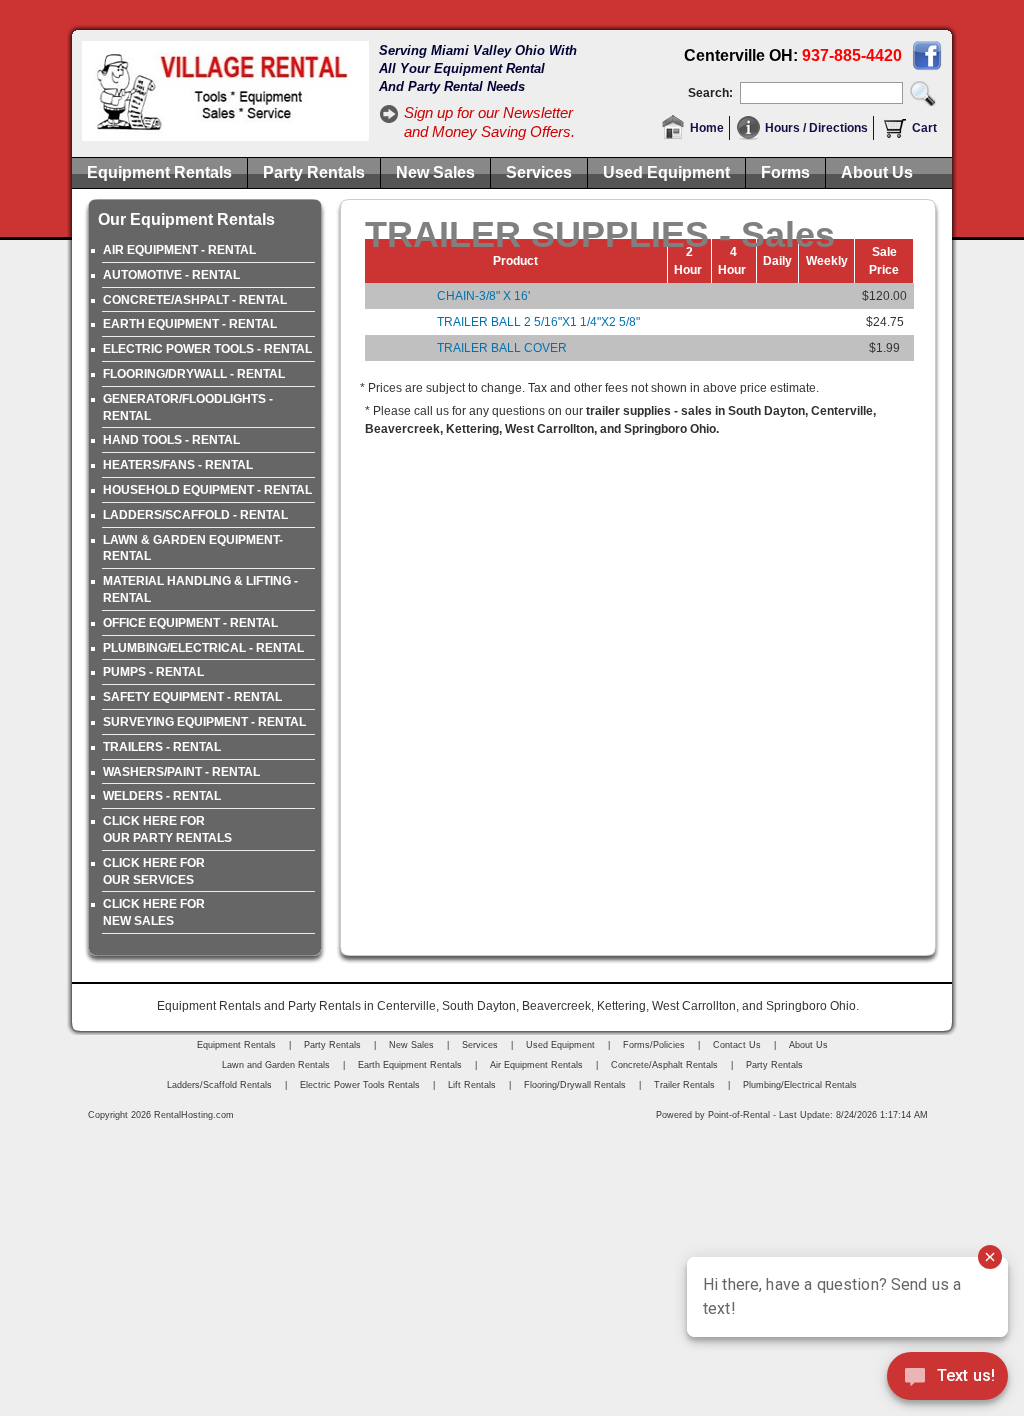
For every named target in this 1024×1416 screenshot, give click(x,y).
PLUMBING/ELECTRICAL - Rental (203, 648)
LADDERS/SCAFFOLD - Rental (195, 515)
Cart (924, 128)
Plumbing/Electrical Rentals (800, 1085)
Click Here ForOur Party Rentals (167, 829)
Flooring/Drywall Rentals (575, 1085)
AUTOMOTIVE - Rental (171, 275)
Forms (785, 172)
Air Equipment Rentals (536, 1065)
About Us (877, 172)
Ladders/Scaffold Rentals (219, 1085)
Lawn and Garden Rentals (276, 1065)
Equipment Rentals (159, 172)
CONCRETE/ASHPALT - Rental (195, 300)
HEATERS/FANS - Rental (178, 465)
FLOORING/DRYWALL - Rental (194, 374)
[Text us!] (947, 1378)
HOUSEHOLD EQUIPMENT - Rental (207, 490)
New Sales (435, 172)
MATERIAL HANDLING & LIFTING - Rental (200, 589)
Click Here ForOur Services (154, 871)
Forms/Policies (654, 1045)
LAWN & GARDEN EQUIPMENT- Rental (193, 548)
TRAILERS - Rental (162, 747)
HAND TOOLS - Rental (171, 440)
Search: (710, 93)
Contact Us (737, 1045)
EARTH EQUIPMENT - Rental (190, 324)
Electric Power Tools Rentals (360, 1085)
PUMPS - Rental (153, 672)
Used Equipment (666, 172)
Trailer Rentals (684, 1085)
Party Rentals (314, 172)
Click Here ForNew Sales (154, 912)
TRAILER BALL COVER (502, 348)
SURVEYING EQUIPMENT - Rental (204, 722)
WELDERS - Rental (162, 796)
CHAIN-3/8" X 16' (483, 296)
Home (707, 128)
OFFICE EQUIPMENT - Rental (190, 623)
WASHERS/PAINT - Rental (181, 772)
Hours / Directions (816, 128)
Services (539, 172)
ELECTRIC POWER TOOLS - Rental (207, 349)
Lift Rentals (472, 1085)
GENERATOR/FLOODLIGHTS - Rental (188, 407)
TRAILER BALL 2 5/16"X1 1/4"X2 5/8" (538, 322)
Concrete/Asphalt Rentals (664, 1065)
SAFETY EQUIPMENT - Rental (192, 697)
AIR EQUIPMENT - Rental (179, 250)
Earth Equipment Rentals (410, 1065)
